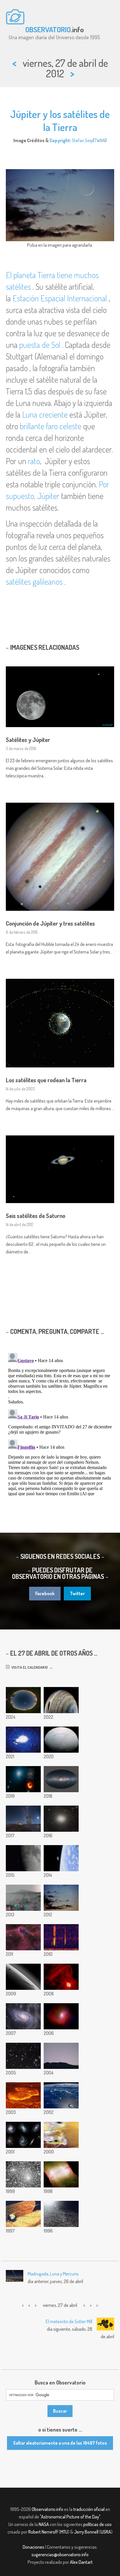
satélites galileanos (34, 582)
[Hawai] (61, 2095)
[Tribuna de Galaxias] (23, 2135)
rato (34, 461)
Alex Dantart (81, 2562)
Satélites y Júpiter (28, 740)
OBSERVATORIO (48, 29)
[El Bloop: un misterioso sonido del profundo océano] (61, 1937)
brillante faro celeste (51, 426)
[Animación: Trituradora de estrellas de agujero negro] (23, 1740)
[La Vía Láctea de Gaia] (61, 1779)
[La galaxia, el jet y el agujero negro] (23, 1779)
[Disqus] (60, 1423)
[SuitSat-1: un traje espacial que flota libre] (61, 1858)
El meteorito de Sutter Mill (69, 2321)
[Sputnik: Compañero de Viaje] (23, 2214)
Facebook (45, 1593)
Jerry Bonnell (86, 2532)
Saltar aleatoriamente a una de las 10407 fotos (60, 2443)
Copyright (60, 140)
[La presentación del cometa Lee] (23, 2174)
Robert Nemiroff (43, 2532)
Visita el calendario (29, 1667)
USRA (106, 2532)
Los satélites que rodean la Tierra (46, 1080)
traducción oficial (89, 2509)
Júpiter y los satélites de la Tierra (60, 120)
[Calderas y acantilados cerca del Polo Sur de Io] (61, 2135)
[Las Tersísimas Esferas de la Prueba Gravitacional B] (61, 2056)
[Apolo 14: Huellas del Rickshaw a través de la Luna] (61, 2214)
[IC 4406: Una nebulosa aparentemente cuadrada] (61, 2174)
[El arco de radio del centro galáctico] (61, 1977)
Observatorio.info (47, 2509)
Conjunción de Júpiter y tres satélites (50, 923)
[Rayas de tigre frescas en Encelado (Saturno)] (61, 1740)
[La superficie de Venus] (23, 2095)
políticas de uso (97, 2524)
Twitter (77, 1593)
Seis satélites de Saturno (36, 1216)
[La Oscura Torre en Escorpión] (23, 1937)
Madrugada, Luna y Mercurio (53, 2274)
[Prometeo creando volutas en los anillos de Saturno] (23, 1977)
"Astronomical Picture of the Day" (70, 2517)
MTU (64, 2532)
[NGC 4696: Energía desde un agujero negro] (61, 2016)
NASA (44, 2524)
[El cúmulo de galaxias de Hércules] (23, 2056)
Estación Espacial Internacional (60, 298)
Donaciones (33, 2547)
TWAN (100, 140)
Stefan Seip (82, 140)
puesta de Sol (40, 345)
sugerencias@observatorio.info (60, 2554)
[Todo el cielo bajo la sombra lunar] (23, 1700)
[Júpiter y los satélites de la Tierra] (61, 1898)
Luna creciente (45, 414)
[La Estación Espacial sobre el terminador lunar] (23, 1858)
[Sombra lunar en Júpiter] (61, 1700)
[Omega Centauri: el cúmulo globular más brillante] (61, 1819)
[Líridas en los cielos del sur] (23, 1819)
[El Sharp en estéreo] (23, 1898)
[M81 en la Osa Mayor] (23, 2016)
